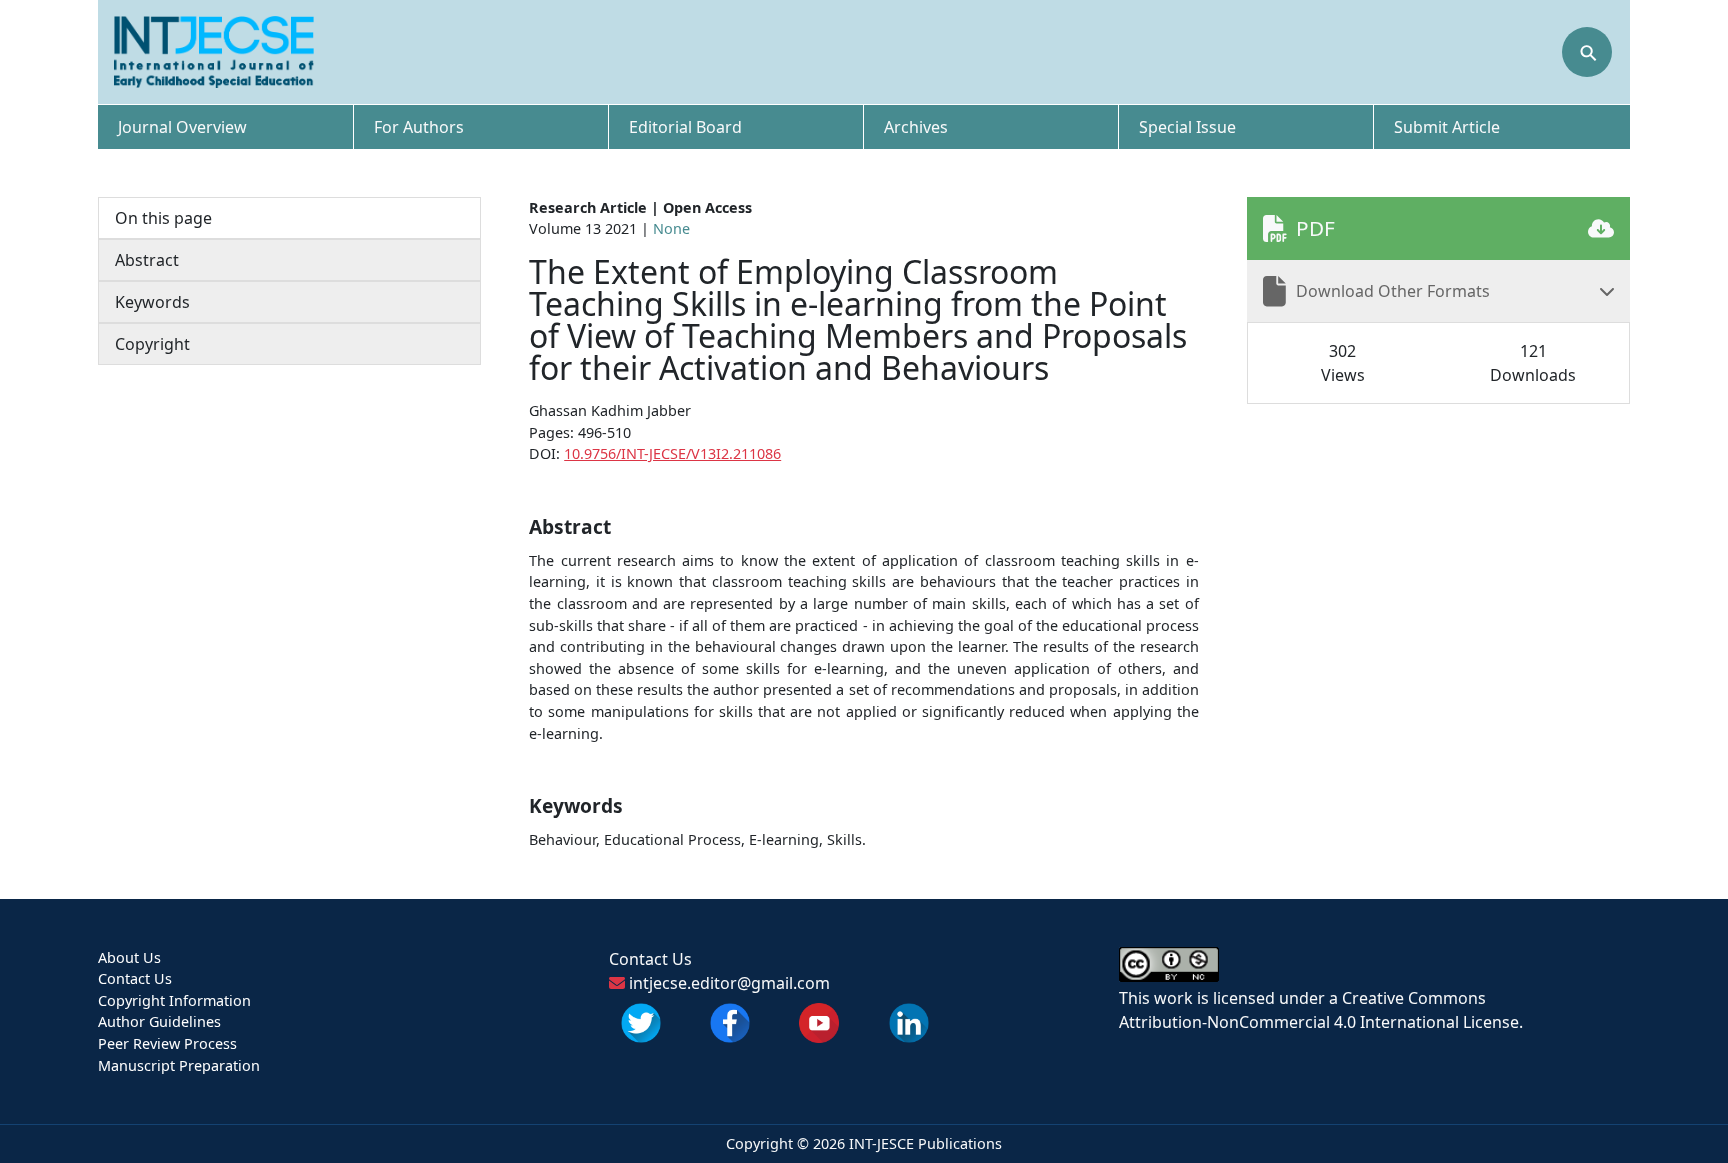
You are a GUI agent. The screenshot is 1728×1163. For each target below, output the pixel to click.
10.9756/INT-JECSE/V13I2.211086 (672, 453)
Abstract (147, 260)
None (671, 228)
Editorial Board (685, 127)
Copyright (152, 344)
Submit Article (1447, 127)
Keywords (152, 302)
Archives (916, 127)
